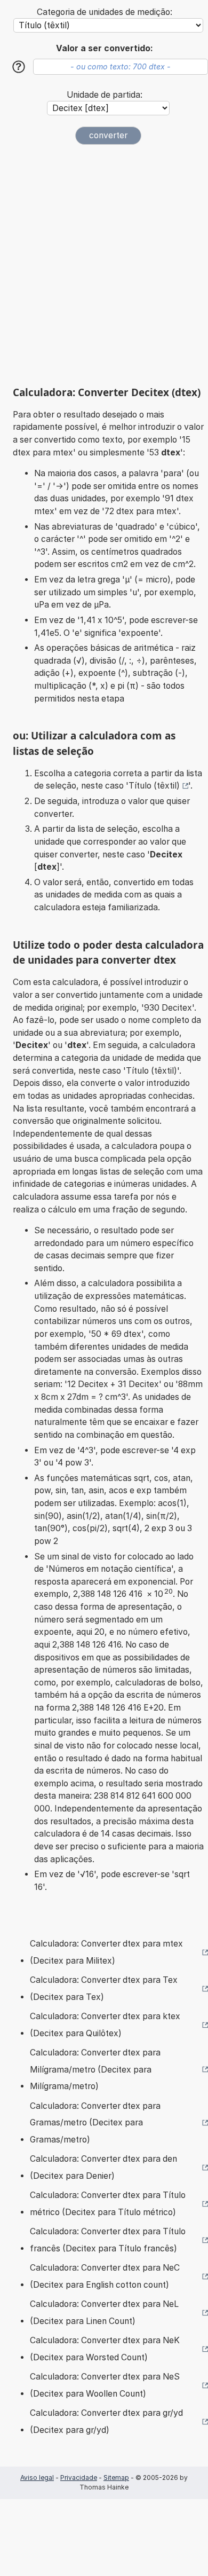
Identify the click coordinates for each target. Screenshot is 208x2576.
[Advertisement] (104, 265)
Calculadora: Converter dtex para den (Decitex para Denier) (103, 2167)
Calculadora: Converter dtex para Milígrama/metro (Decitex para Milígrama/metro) (95, 2069)
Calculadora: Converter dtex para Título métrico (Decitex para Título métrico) (108, 2204)
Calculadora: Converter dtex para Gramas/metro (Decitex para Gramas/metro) (95, 2123)
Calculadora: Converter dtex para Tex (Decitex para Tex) (104, 1988)
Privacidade (79, 2477)
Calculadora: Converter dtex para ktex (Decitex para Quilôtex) (105, 2025)
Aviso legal (37, 2477)
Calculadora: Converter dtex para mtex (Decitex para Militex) (106, 1952)
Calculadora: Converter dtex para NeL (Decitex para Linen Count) (104, 2313)
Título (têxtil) (154, 786)
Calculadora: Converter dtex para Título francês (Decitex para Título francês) (108, 2240)
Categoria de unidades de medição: (105, 12)
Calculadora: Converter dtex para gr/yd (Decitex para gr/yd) (106, 2421)
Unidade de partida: (105, 95)
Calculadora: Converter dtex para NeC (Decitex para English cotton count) (105, 2276)
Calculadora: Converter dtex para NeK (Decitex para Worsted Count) (105, 2349)
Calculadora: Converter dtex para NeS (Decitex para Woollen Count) (105, 2385)
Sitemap (116, 2477)
